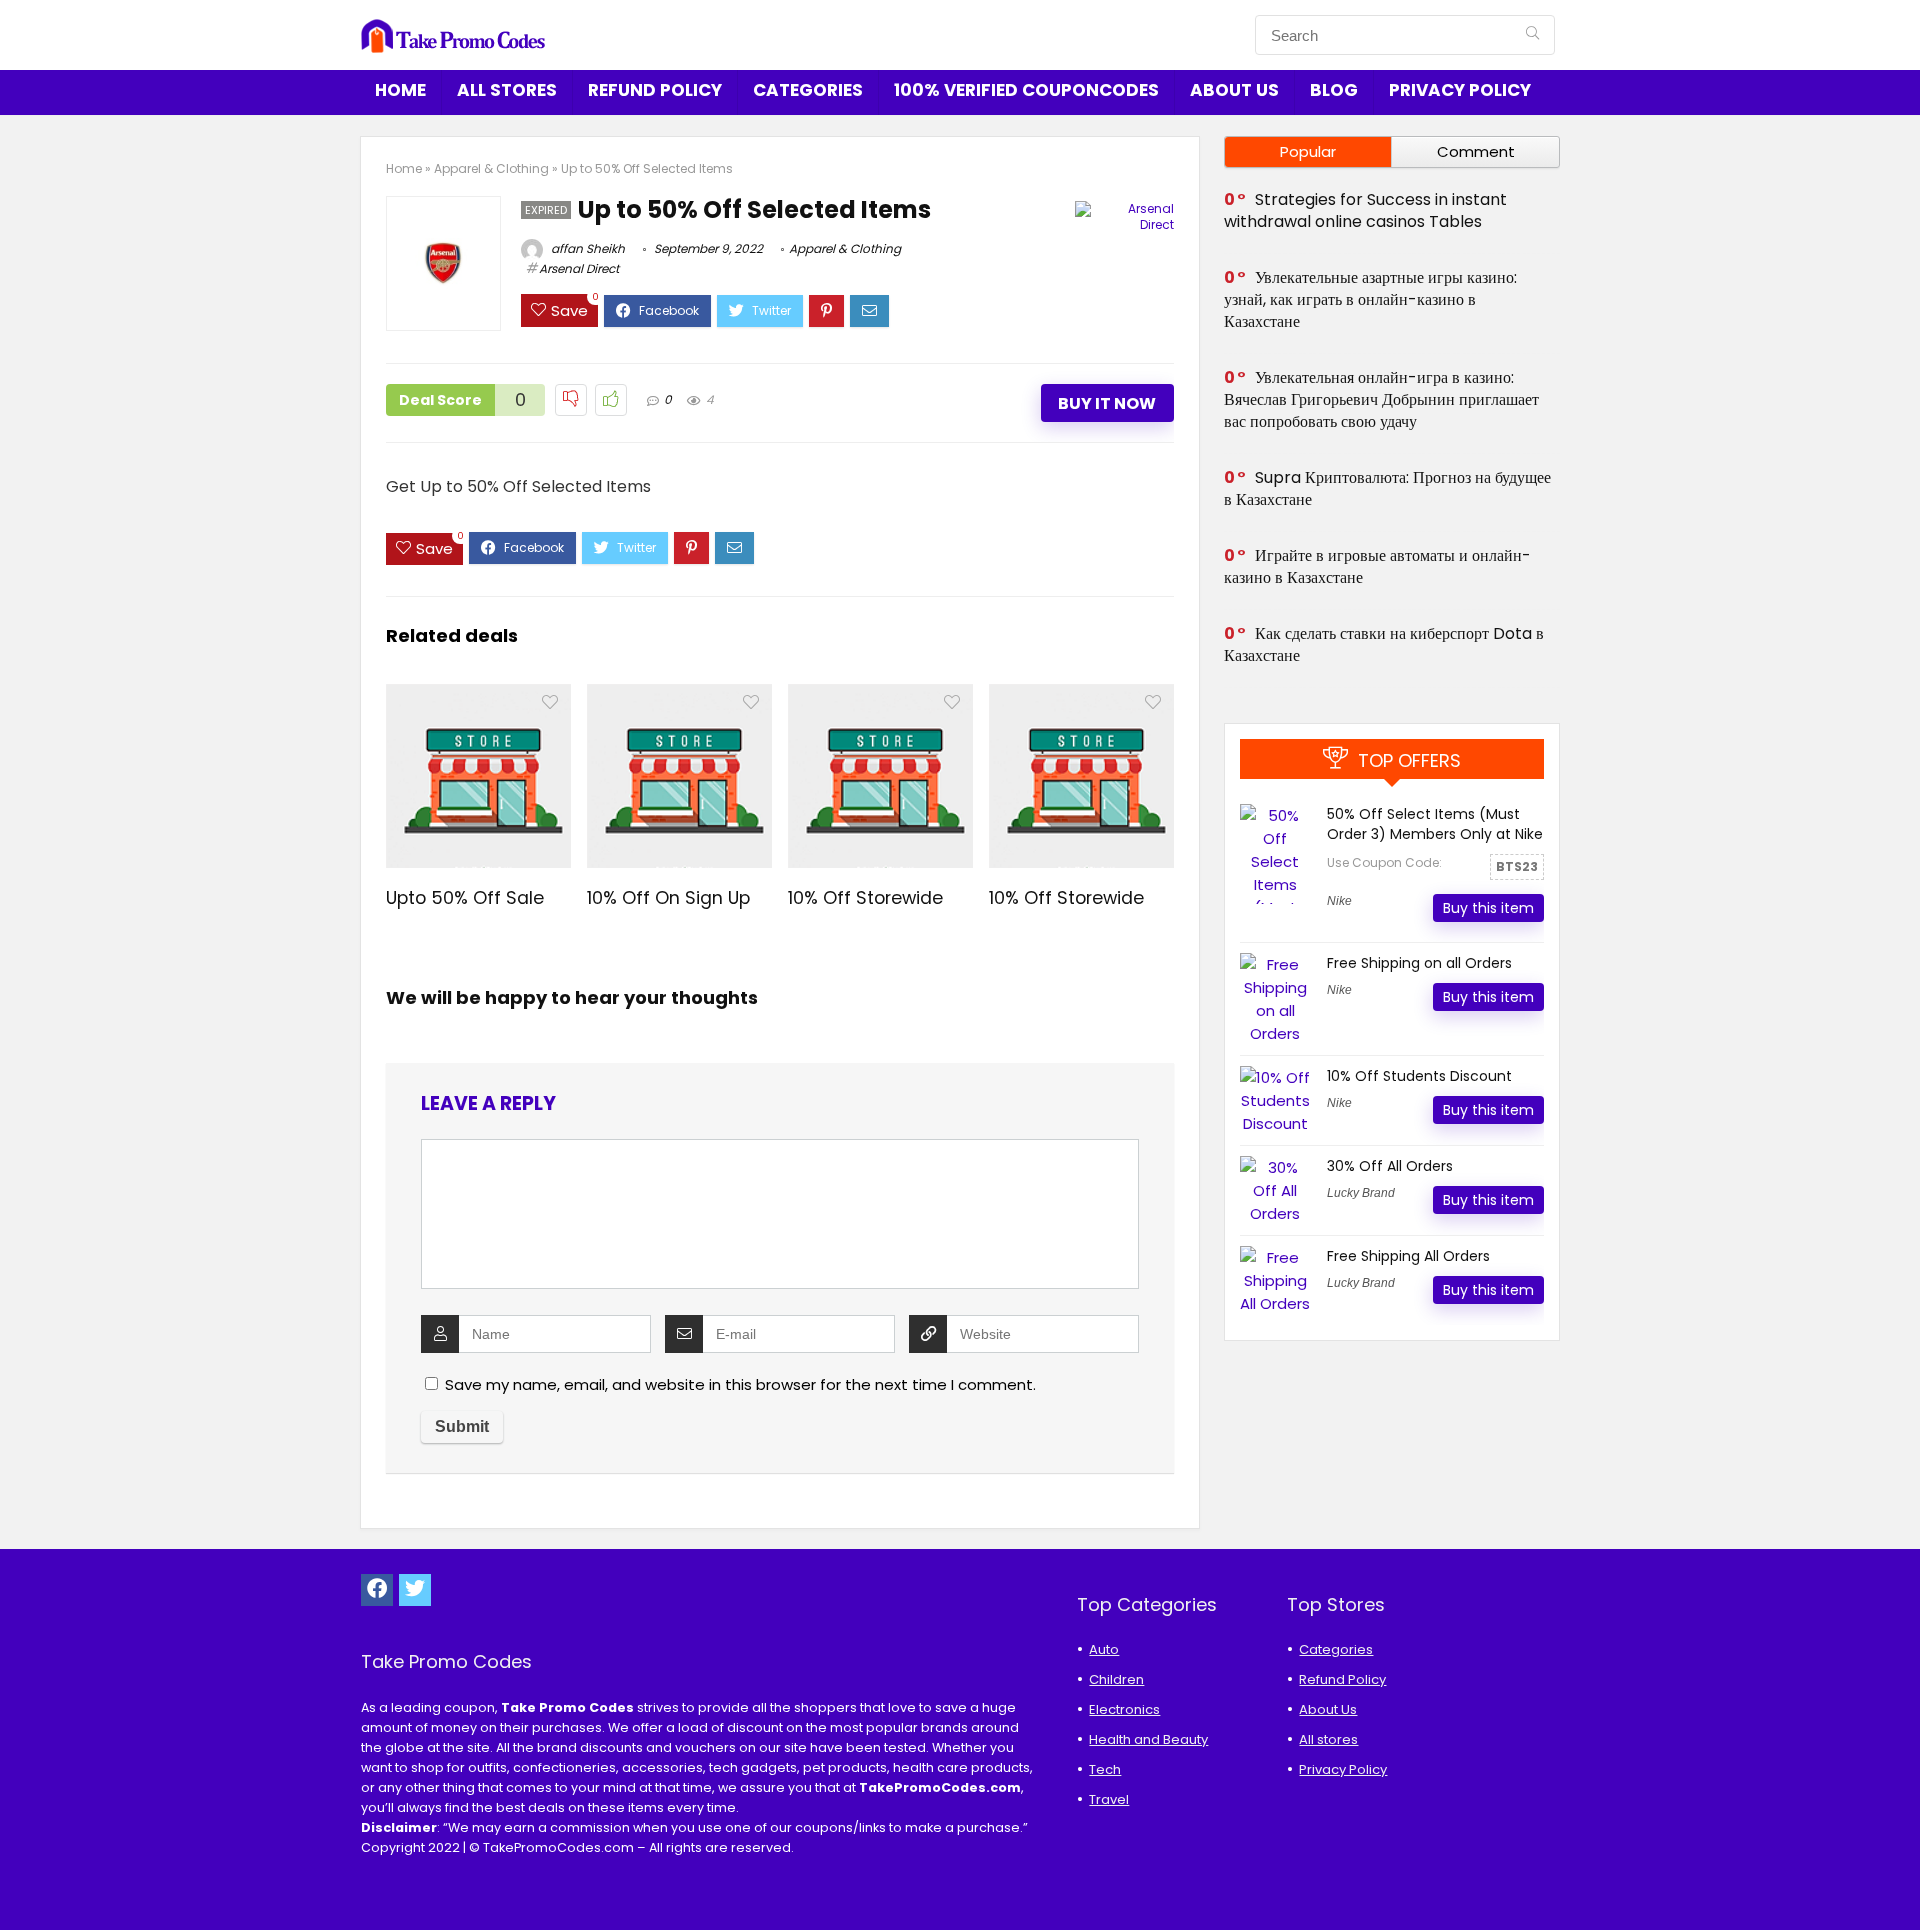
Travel (1109, 1799)
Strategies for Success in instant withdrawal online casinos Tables (1365, 210)
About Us (1234, 90)
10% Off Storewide (865, 898)
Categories (808, 90)
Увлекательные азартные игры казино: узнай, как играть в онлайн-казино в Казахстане (1370, 299)
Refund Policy (655, 90)
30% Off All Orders (1390, 1166)
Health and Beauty (1148, 1739)
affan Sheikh (586, 248)
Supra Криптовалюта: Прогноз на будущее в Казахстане (1387, 488)
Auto (1104, 1649)
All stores (507, 90)
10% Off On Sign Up (668, 898)
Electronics (1124, 1709)
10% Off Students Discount (1419, 1076)
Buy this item (1488, 908)
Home (400, 90)
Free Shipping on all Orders (1419, 963)
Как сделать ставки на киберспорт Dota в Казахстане (1384, 644)
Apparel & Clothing (491, 168)
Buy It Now (1107, 403)
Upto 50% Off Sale (465, 898)
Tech (1105, 1769)
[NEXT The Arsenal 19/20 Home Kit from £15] (1900, 1880)
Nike (1339, 901)
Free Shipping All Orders (1408, 1256)
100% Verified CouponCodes (1026, 90)
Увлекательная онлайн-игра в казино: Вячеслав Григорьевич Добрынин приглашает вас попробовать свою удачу (1381, 399)
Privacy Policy (1460, 90)
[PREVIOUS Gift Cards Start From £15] (20, 1880)
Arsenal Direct (579, 268)
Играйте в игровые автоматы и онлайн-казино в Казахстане (1377, 566)
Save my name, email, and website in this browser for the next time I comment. (740, 1384)
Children (1116, 1679)
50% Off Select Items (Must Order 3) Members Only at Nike (1435, 824)
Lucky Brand (1361, 1193)
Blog (1334, 90)
